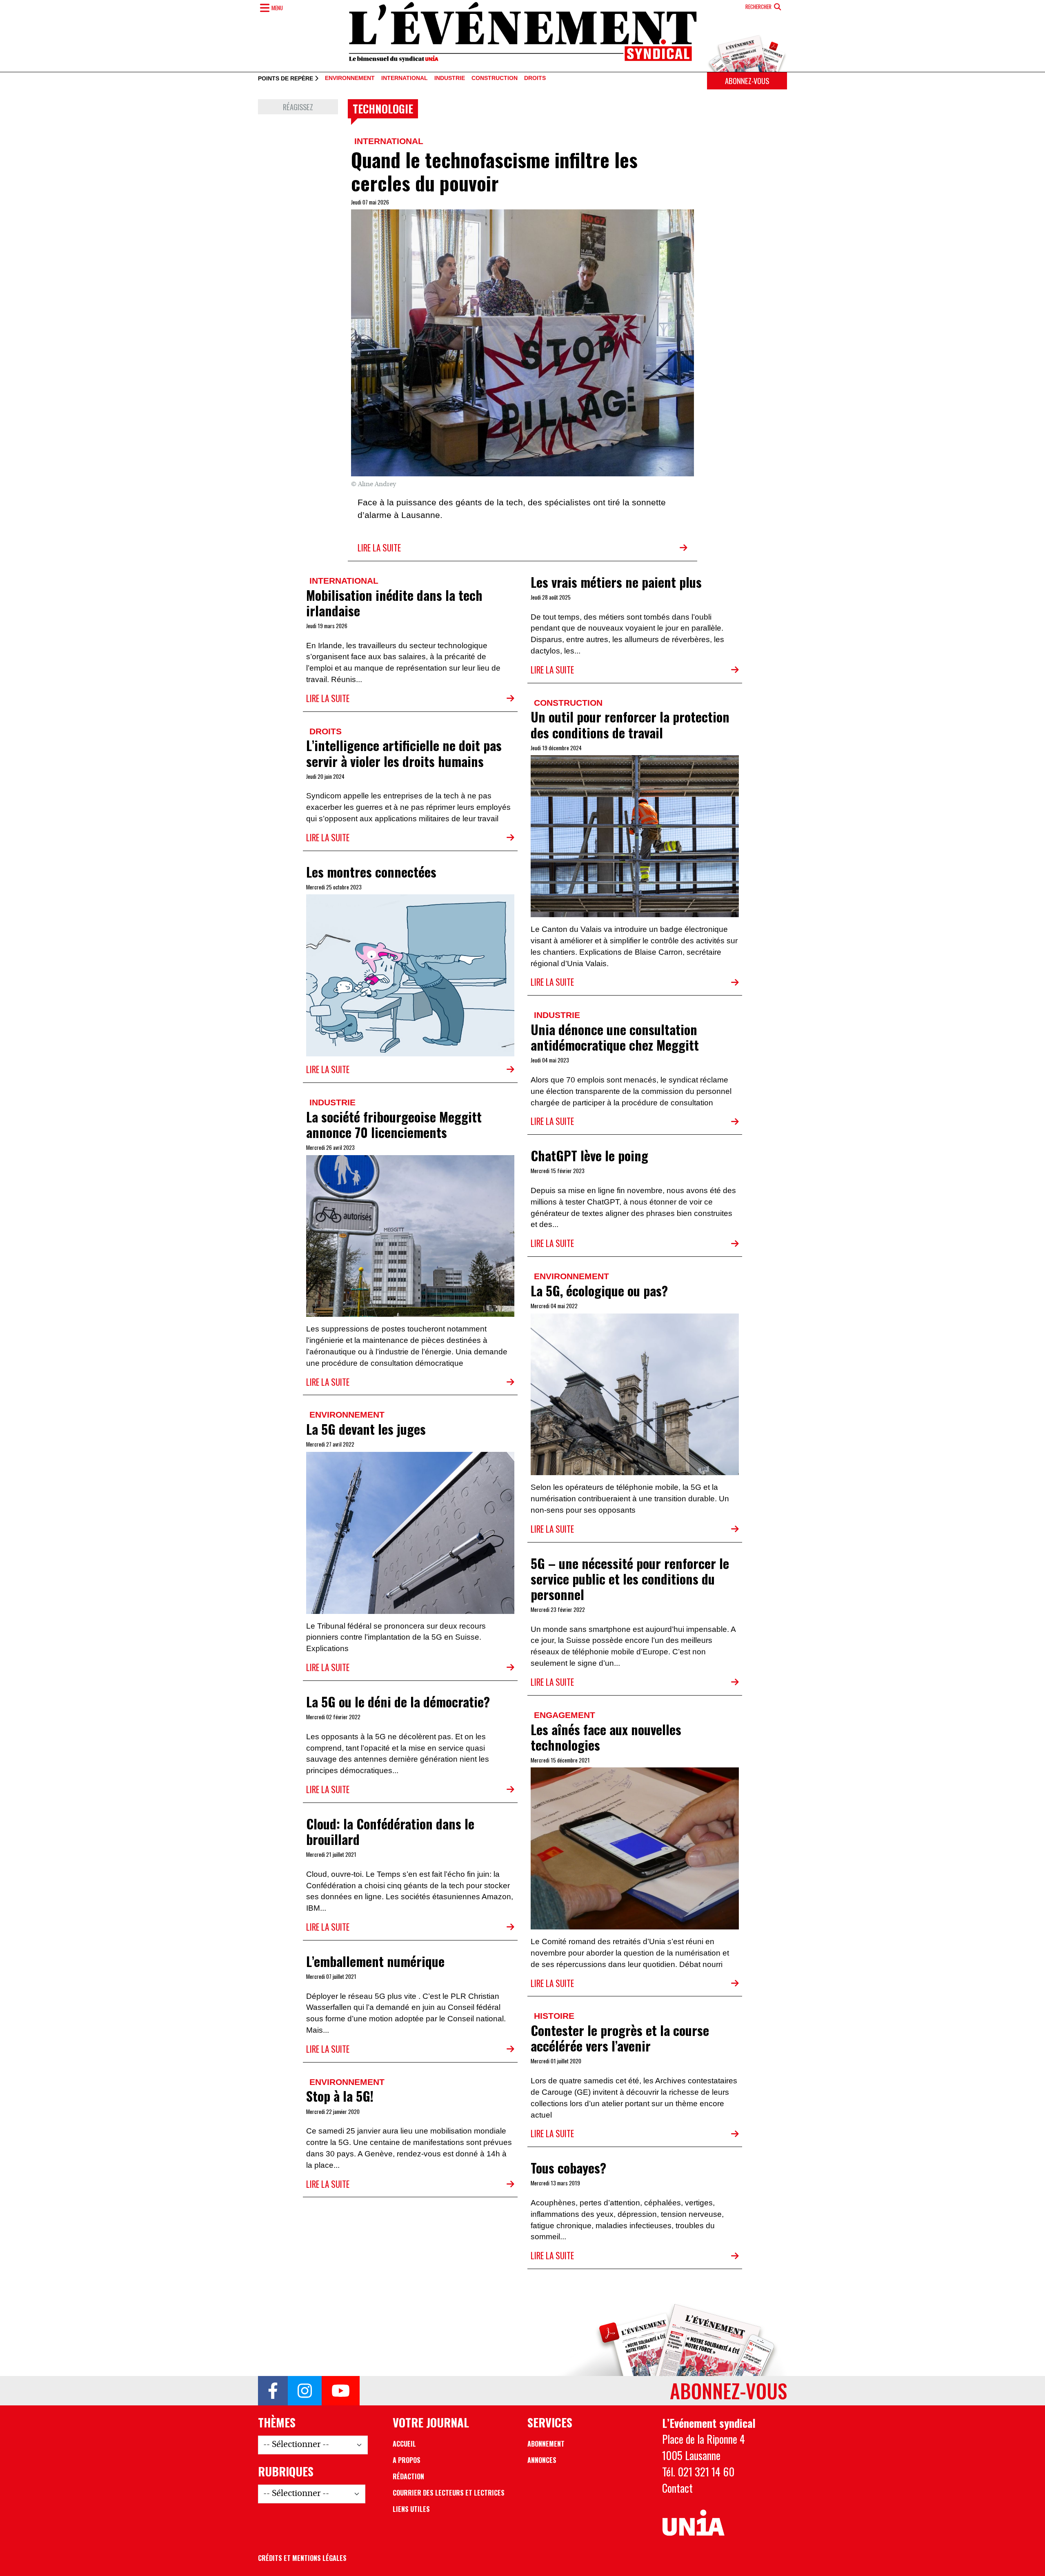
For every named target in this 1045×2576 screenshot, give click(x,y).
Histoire (554, 2016)
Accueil (404, 2444)
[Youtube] (341, 2391)
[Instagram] (305, 2391)
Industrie (450, 78)
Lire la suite (379, 548)
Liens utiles (411, 2509)
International (405, 78)
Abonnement (546, 2444)
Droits (535, 78)
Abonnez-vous (747, 81)
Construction (495, 78)
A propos (407, 2460)
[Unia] (693, 2523)
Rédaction (408, 2476)
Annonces (542, 2460)
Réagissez (298, 107)
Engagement (565, 1715)
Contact (677, 2488)
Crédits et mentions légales (302, 2558)
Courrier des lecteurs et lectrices (449, 2493)
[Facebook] (273, 2391)
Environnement (350, 78)
